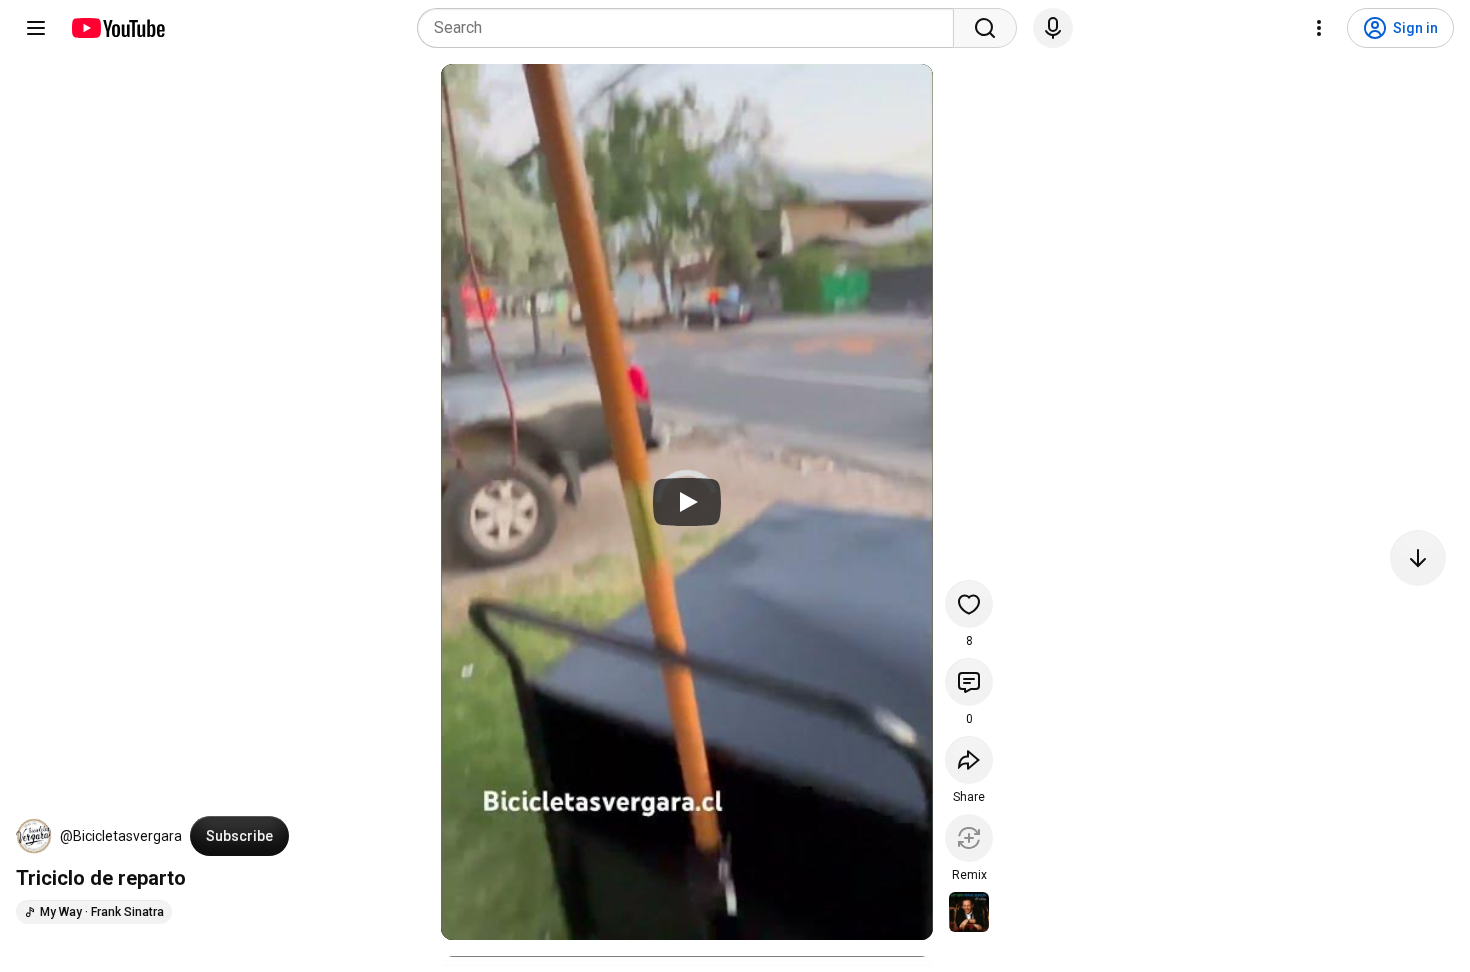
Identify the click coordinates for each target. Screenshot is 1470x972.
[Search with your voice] (1053, 28)
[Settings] (1319, 28)
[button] (34, 836)
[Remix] (969, 838)
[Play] (687, 502)
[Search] (985, 28)
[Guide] (36, 28)
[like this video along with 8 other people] (969, 604)
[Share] (969, 760)
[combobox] (691, 28)
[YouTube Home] (117, 28)
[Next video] (1418, 558)
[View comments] (969, 682)
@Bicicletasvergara (121, 836)
